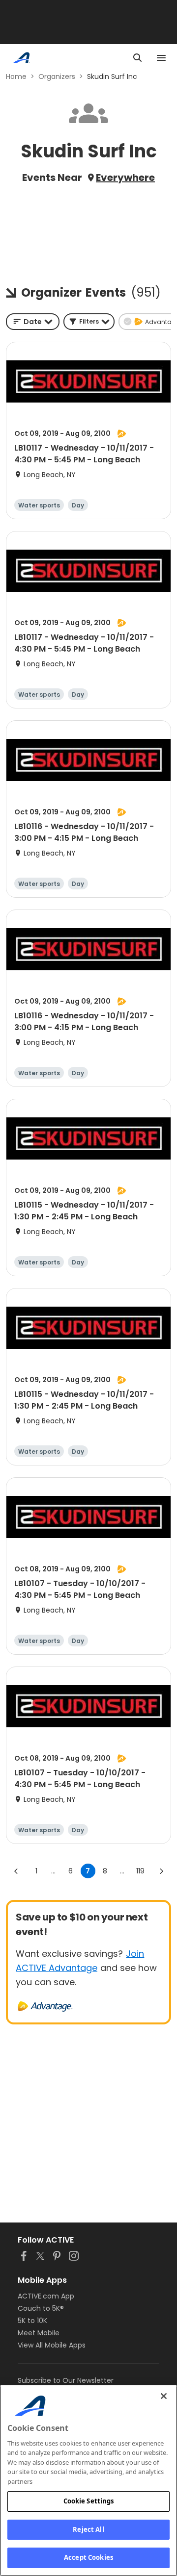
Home (16, 76)
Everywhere (125, 177)
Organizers (57, 76)
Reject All (88, 2529)
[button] (89, 322)
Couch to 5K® (41, 2308)
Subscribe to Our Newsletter (66, 2380)
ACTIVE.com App (46, 2296)
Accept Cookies (88, 2557)
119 (140, 1871)
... (53, 1871)
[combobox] (33, 322)
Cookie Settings (89, 2501)
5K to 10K (32, 2321)
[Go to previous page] (16, 1871)
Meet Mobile (39, 2333)
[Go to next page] (161, 1871)
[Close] (164, 2396)
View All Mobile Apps (52, 2345)
